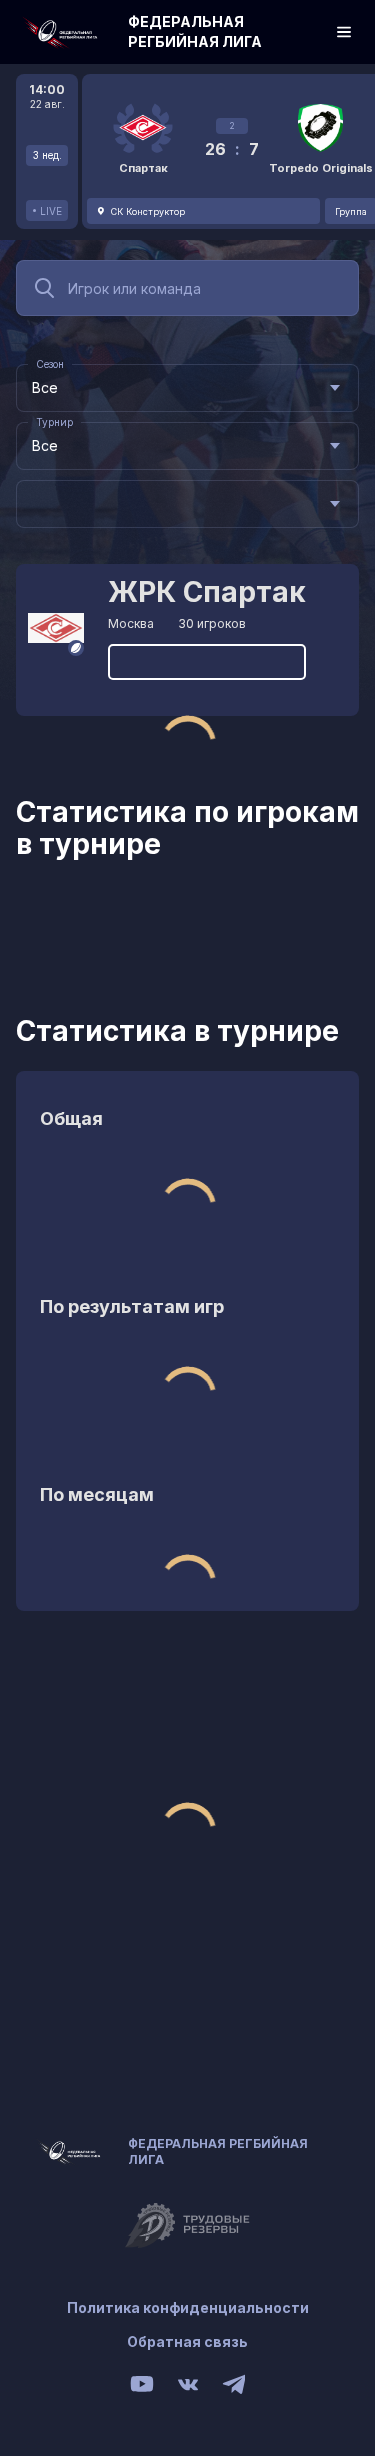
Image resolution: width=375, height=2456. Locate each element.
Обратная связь (187, 2341)
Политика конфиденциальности (188, 2307)
